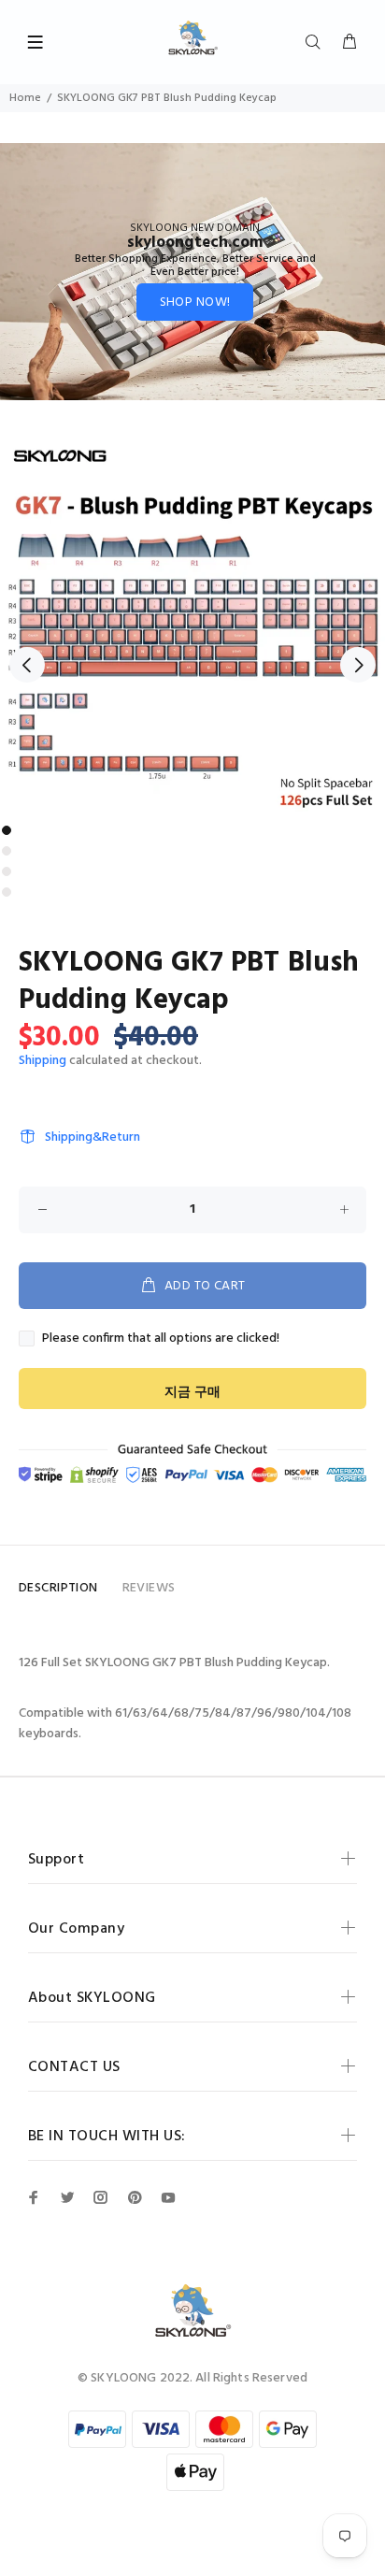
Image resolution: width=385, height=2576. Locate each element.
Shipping (43, 1061)
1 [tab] (7, 830)
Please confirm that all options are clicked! (161, 1339)
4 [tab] (7, 892)
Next (358, 665)
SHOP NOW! (195, 302)
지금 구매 (192, 1393)
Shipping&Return (93, 1137)
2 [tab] (7, 851)
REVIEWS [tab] (149, 1588)
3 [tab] (7, 871)
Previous (27, 665)
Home (25, 98)
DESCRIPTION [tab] (58, 1588)
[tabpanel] (192, 624)
